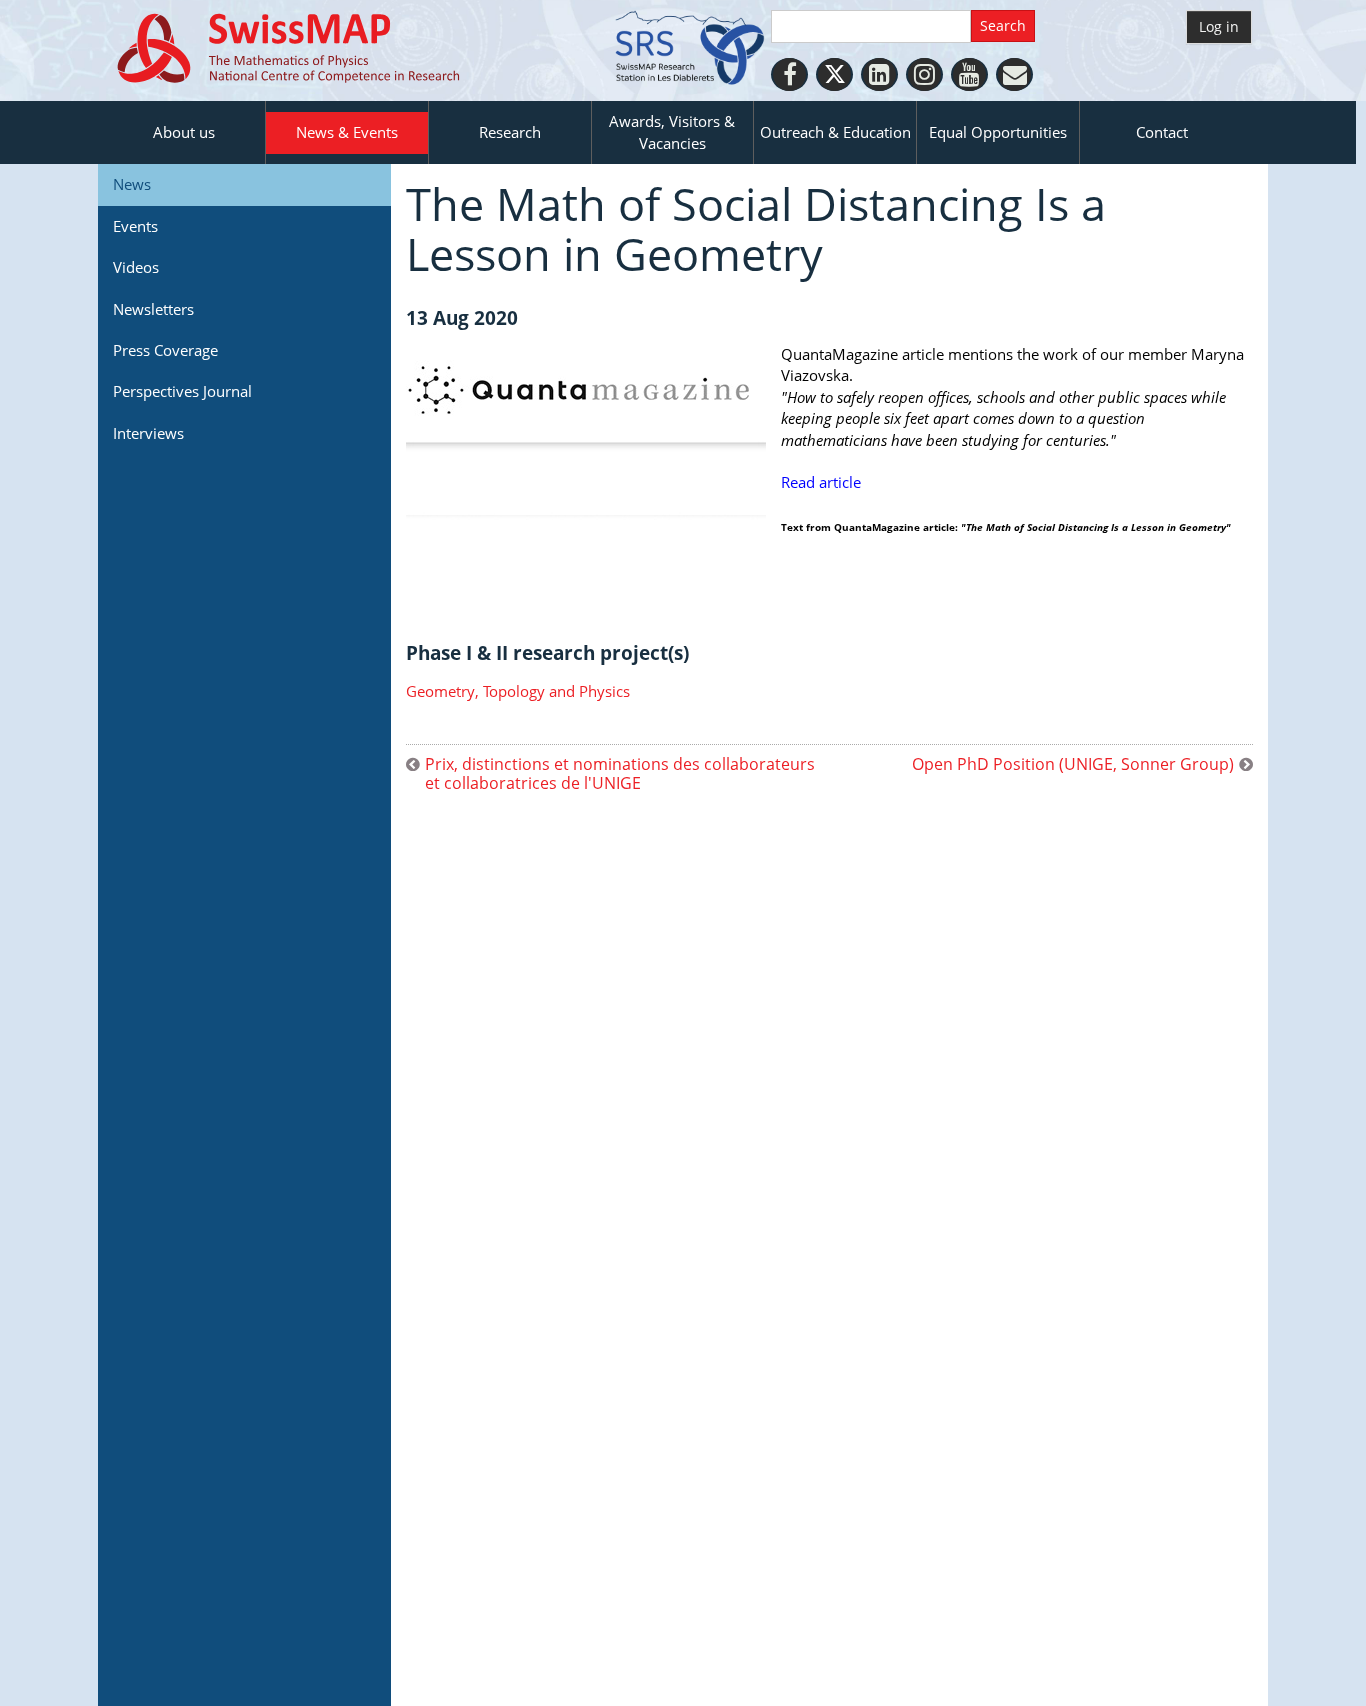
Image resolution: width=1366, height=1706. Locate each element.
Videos (136, 267)
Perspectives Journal (182, 391)
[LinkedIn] (879, 74)
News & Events (347, 132)
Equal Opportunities (998, 132)
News (132, 184)
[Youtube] (969, 74)
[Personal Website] (1014, 74)
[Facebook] (789, 74)
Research (510, 132)
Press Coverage (165, 350)
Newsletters (153, 309)
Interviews (148, 433)
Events (135, 226)
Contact (1162, 132)
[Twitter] (834, 74)
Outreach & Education (835, 132)
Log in (1219, 26)
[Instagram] (924, 74)
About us (184, 132)
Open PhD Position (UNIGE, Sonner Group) (1073, 764)
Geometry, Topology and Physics (518, 691)
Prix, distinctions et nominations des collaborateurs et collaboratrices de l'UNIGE (620, 774)
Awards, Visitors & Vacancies (672, 131)
